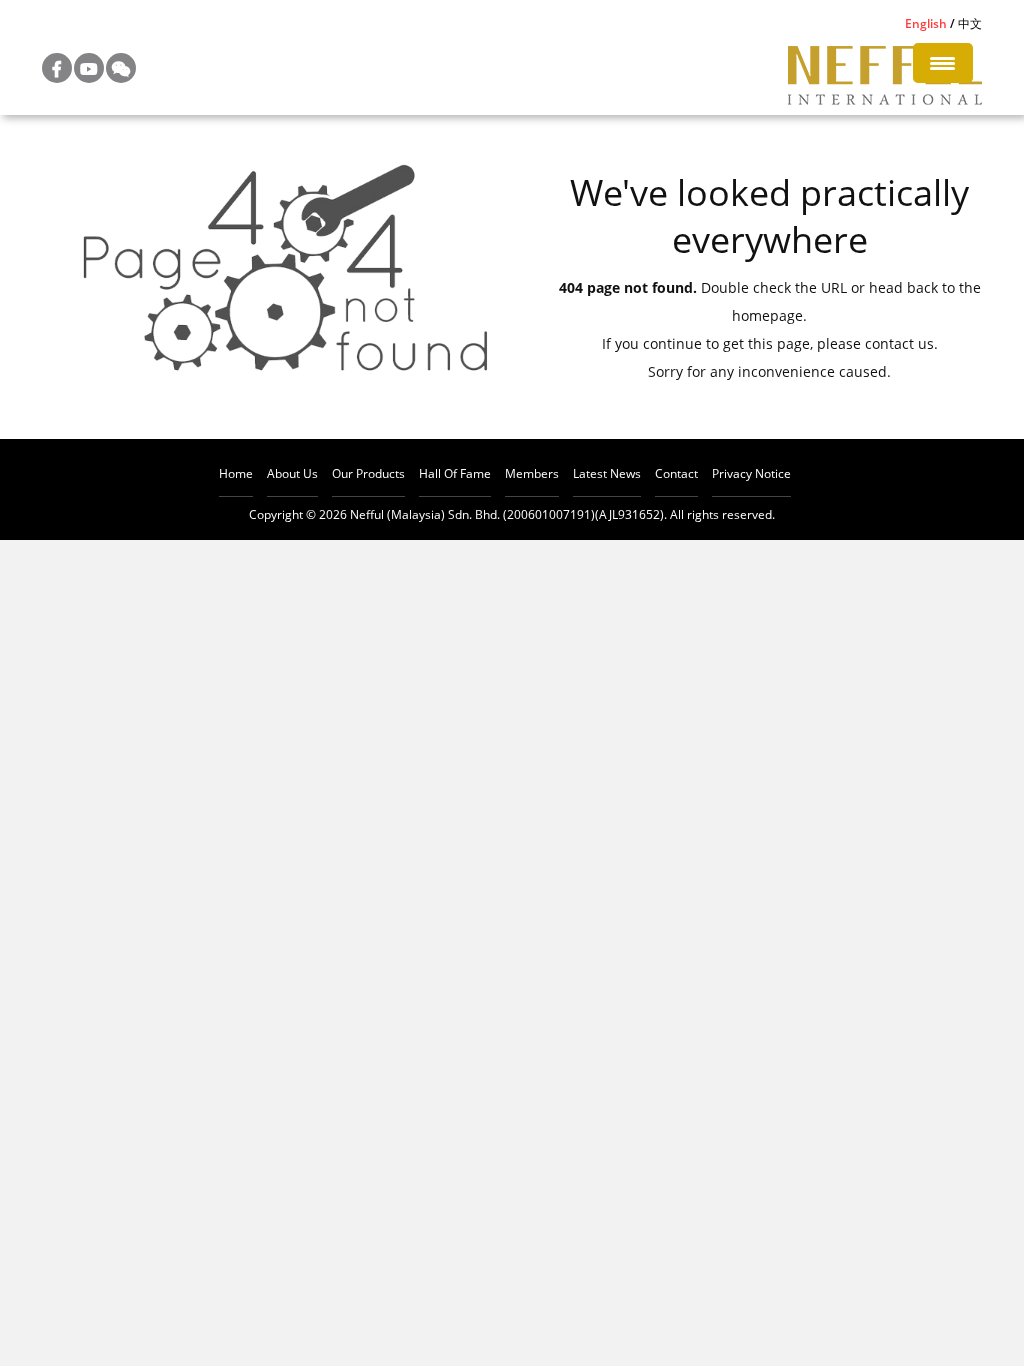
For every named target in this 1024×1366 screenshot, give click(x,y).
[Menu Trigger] (943, 63)
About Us (292, 473)
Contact (676, 473)
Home (236, 473)
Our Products (368, 473)
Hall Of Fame (455, 473)
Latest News (607, 473)
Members (532, 473)
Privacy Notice (751, 473)
